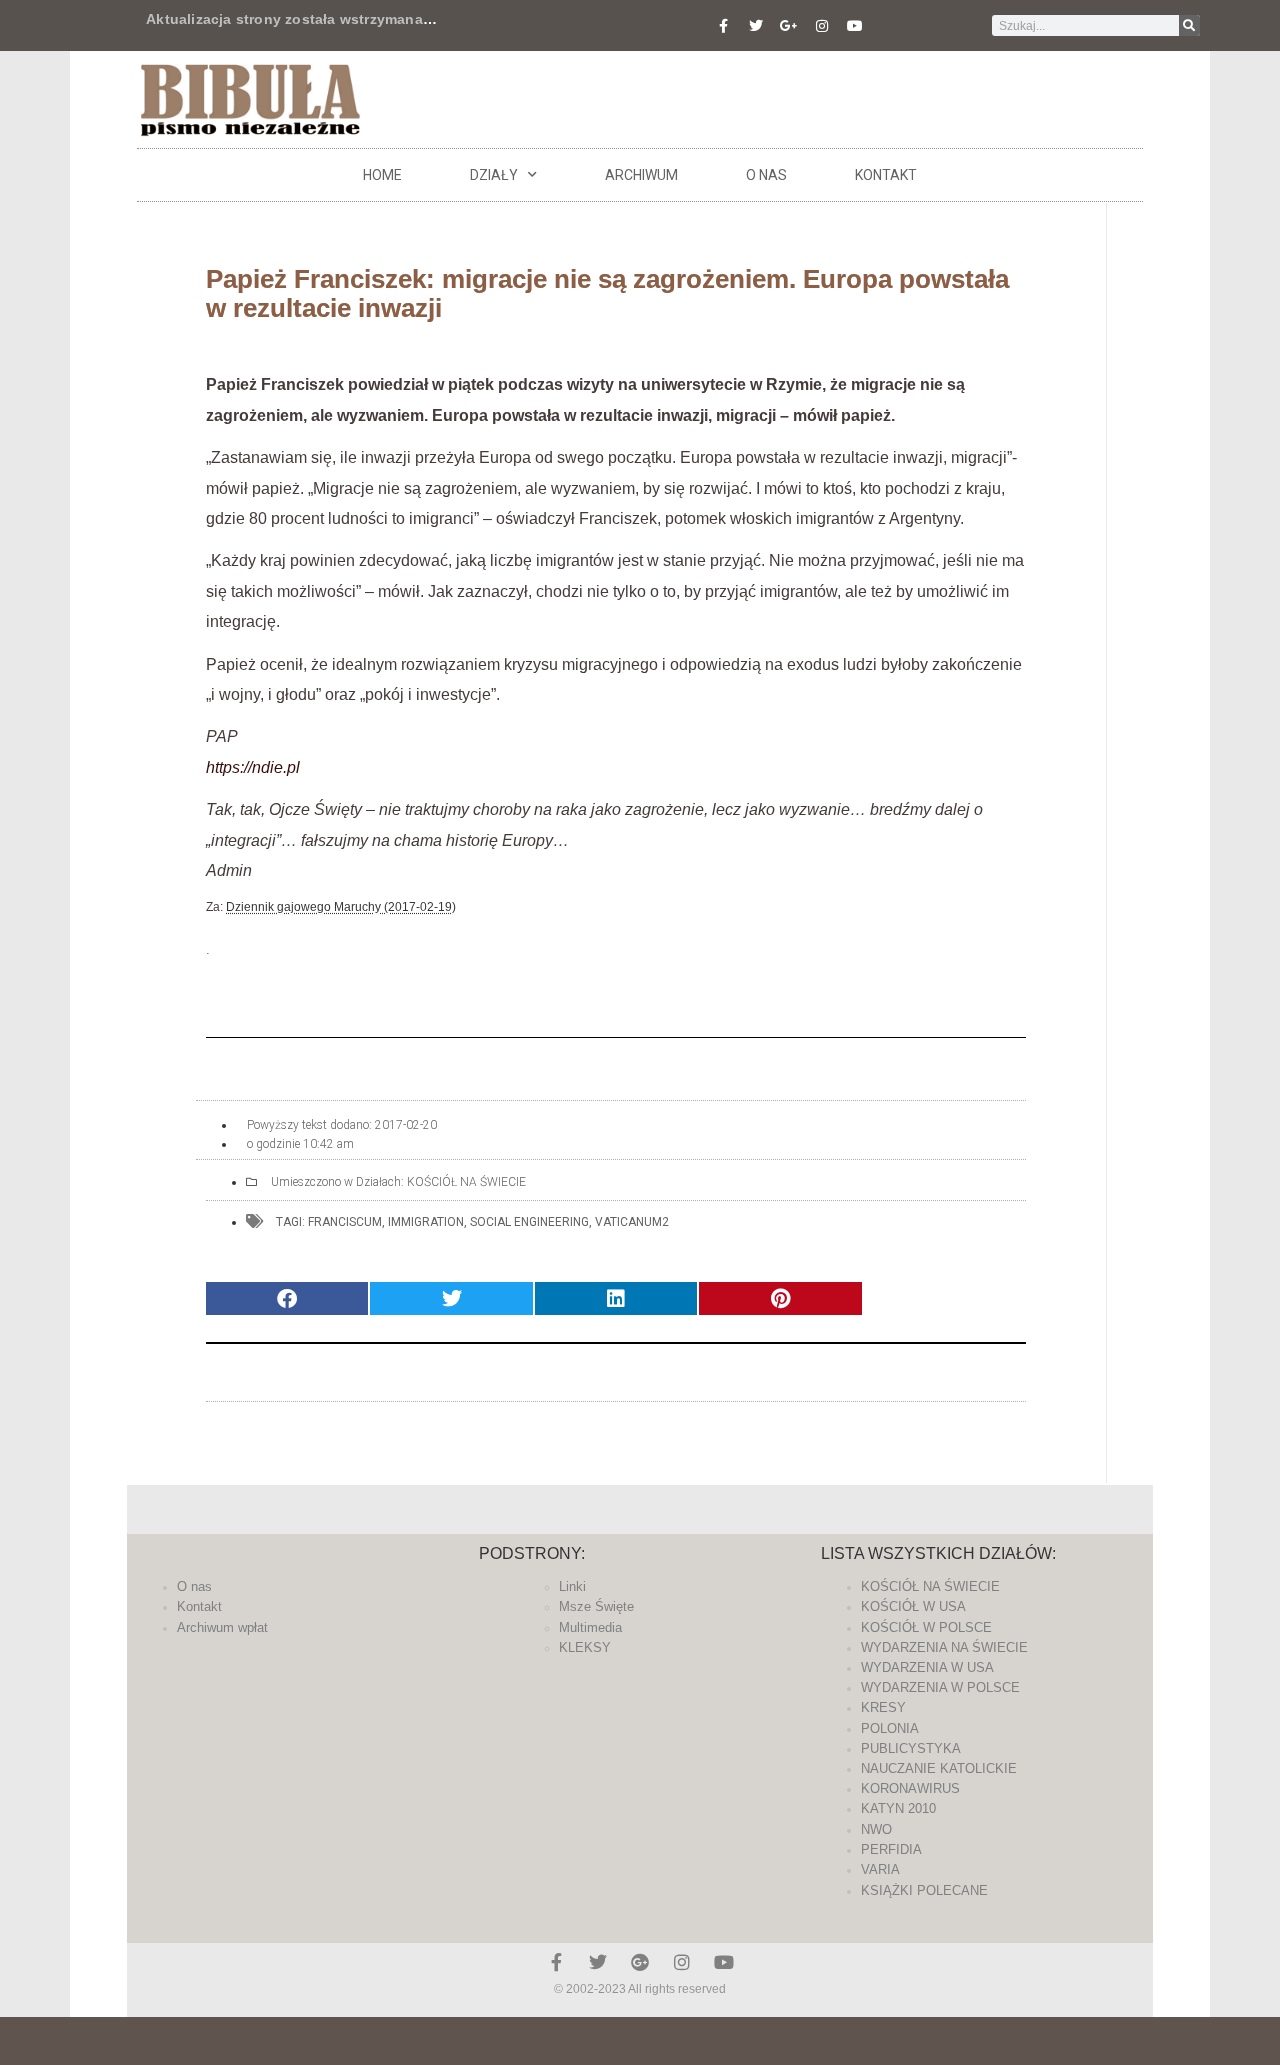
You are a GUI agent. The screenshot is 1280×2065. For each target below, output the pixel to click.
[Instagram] (822, 26)
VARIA (880, 1869)
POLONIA (890, 1728)
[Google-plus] (640, 1962)
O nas (766, 175)
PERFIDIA (891, 1849)
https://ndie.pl (253, 767)
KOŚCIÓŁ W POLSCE (926, 1627)
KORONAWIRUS (910, 1788)
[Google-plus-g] (789, 26)
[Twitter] (756, 26)
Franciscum (345, 1222)
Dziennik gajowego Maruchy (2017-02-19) (341, 907)
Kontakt (886, 175)
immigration (426, 1222)
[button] (287, 1298)
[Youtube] (855, 26)
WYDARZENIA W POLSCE (940, 1687)
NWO (876, 1829)
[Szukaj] (1189, 25)
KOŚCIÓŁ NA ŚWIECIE (466, 1182)
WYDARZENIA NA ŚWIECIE (944, 1647)
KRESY (883, 1707)
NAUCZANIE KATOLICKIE (939, 1768)
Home (382, 175)
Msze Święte (596, 1606)
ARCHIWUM (641, 175)
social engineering (529, 1222)
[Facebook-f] (723, 26)
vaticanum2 (632, 1222)
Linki (572, 1586)
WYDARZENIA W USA (927, 1667)
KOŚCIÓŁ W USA (913, 1606)
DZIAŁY (494, 175)
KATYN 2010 (898, 1808)
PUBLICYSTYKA (911, 1748)
